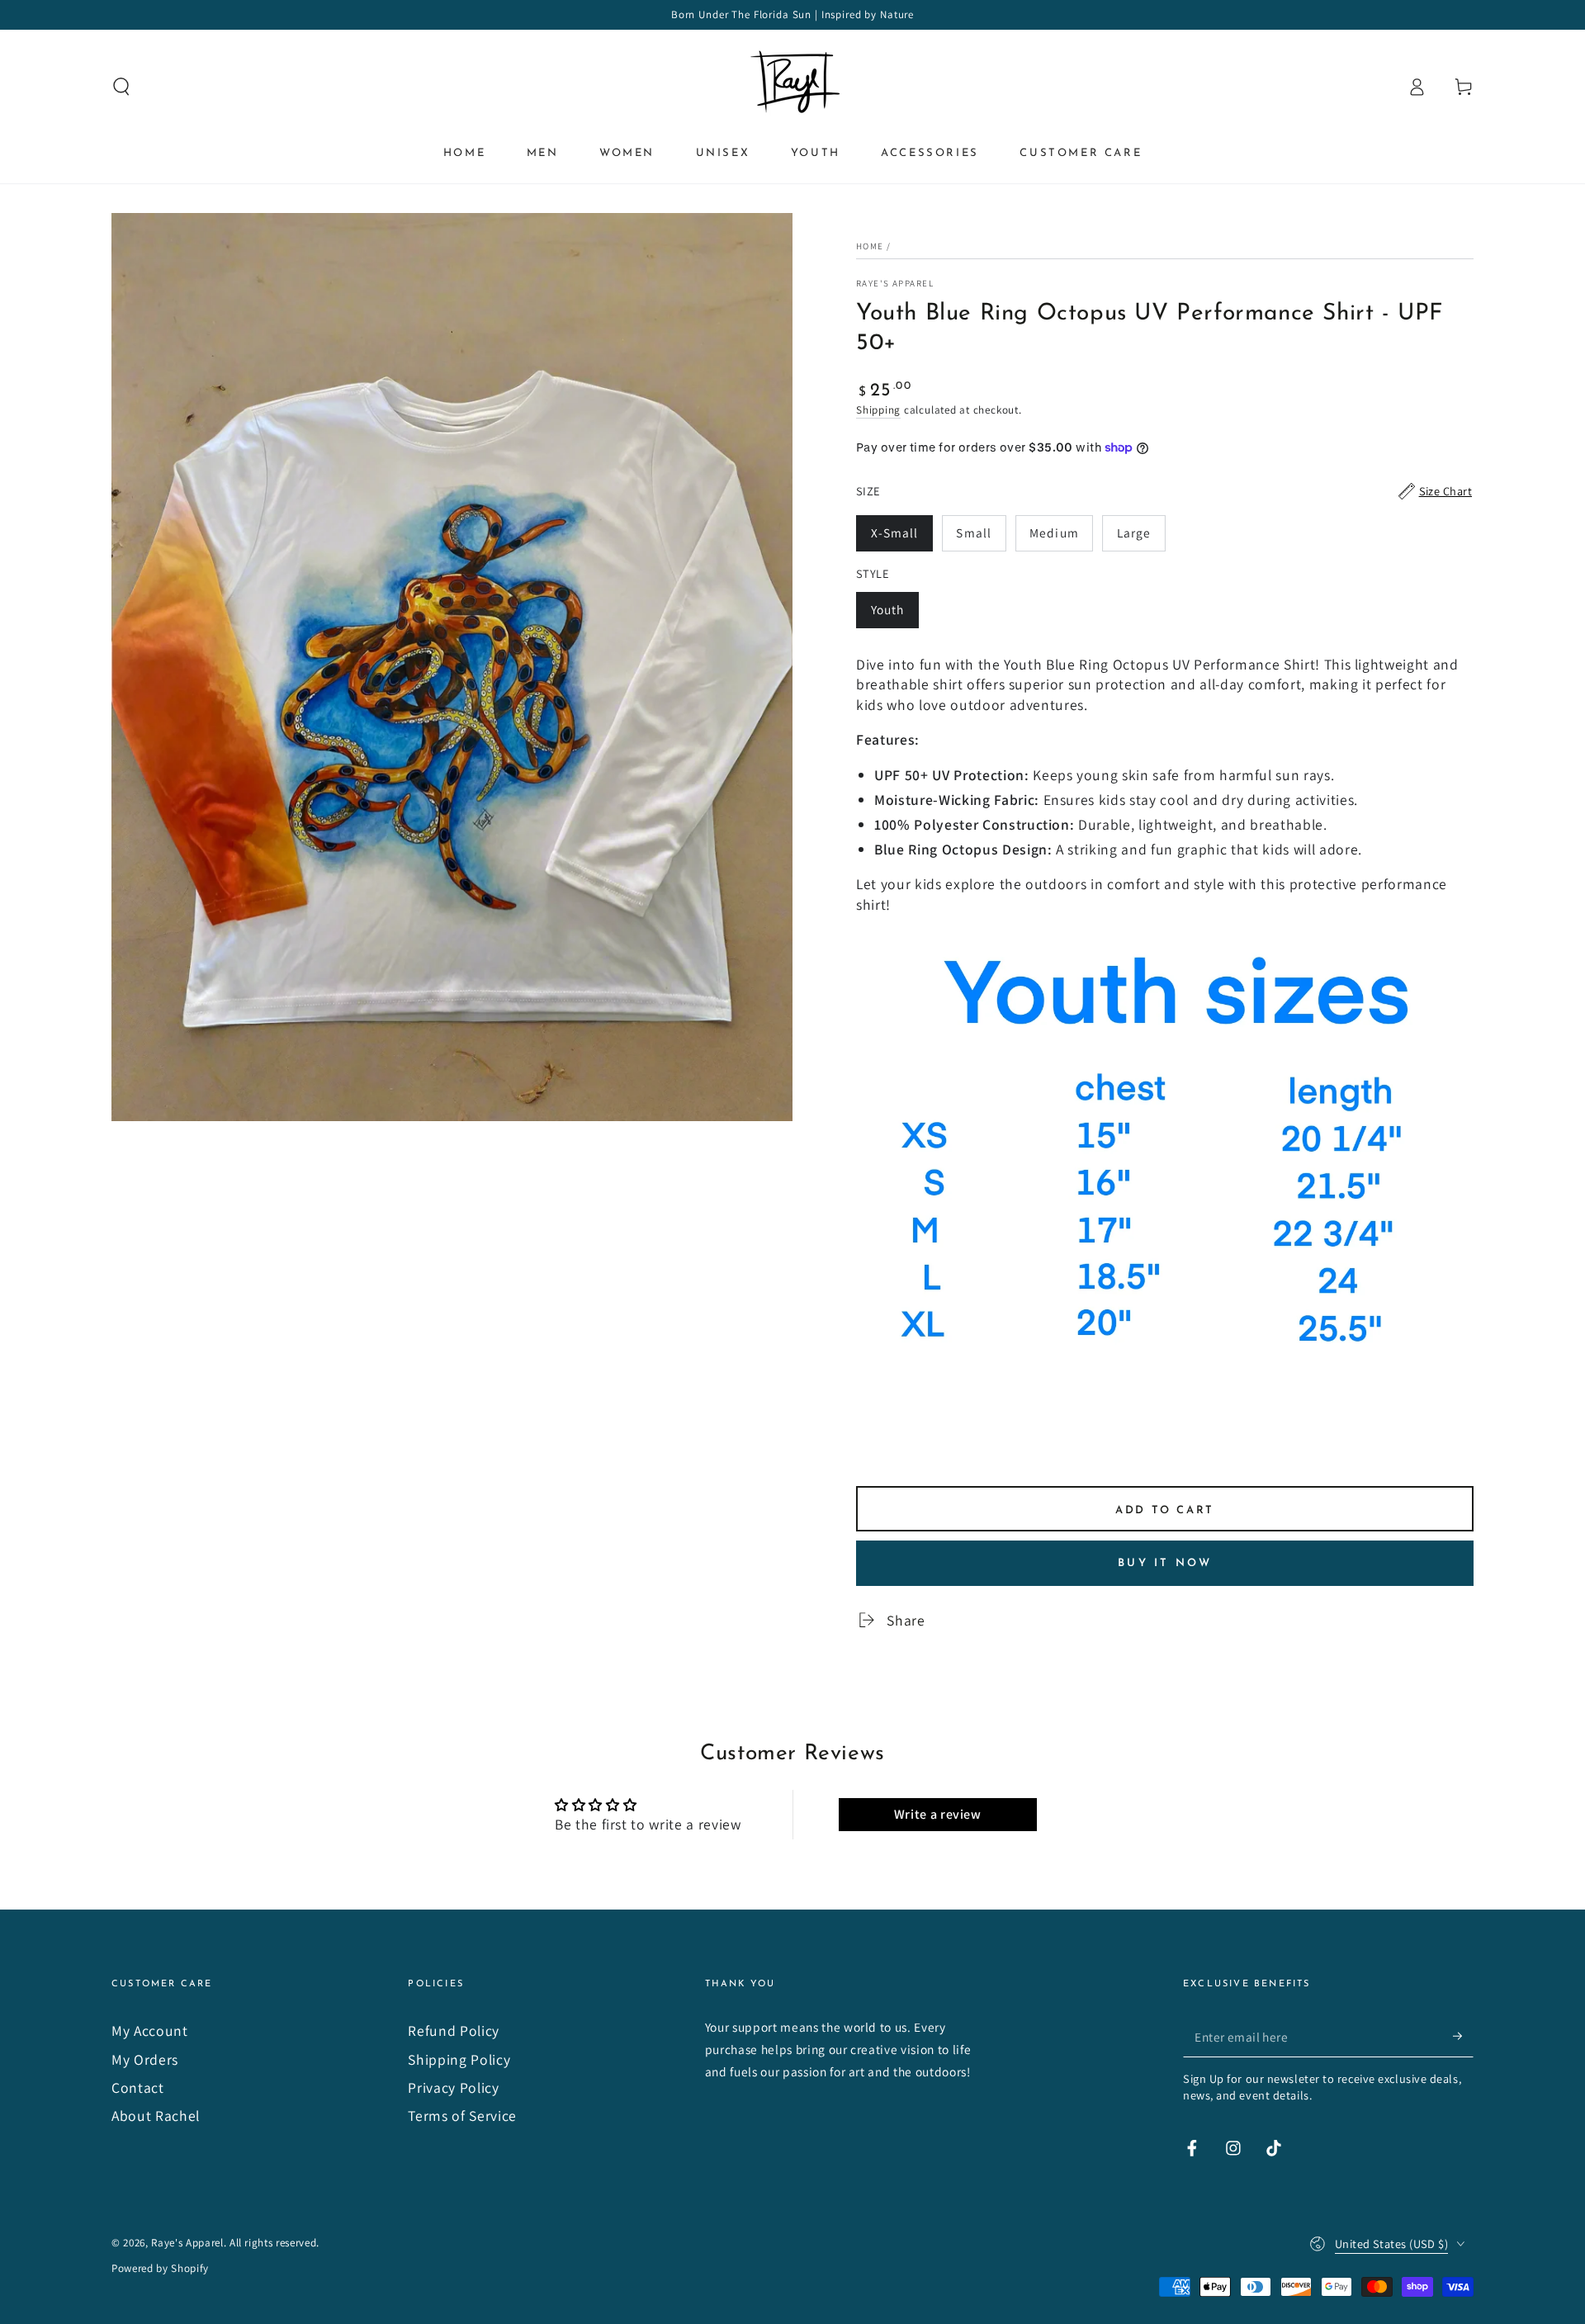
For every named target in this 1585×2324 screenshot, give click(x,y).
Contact (138, 2087)
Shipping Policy (459, 2059)
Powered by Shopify (160, 2268)
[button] (122, 87)
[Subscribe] (1463, 2036)
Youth (894, 615)
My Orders (145, 2059)
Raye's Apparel (895, 283)
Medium (1061, 538)
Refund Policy (454, 2031)
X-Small (901, 538)
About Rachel (156, 2116)
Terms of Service (462, 2116)
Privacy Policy (453, 2087)
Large (1141, 538)
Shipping (878, 410)
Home (870, 246)
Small (980, 538)
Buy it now (1165, 1563)
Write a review (938, 1814)
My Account (150, 2031)
